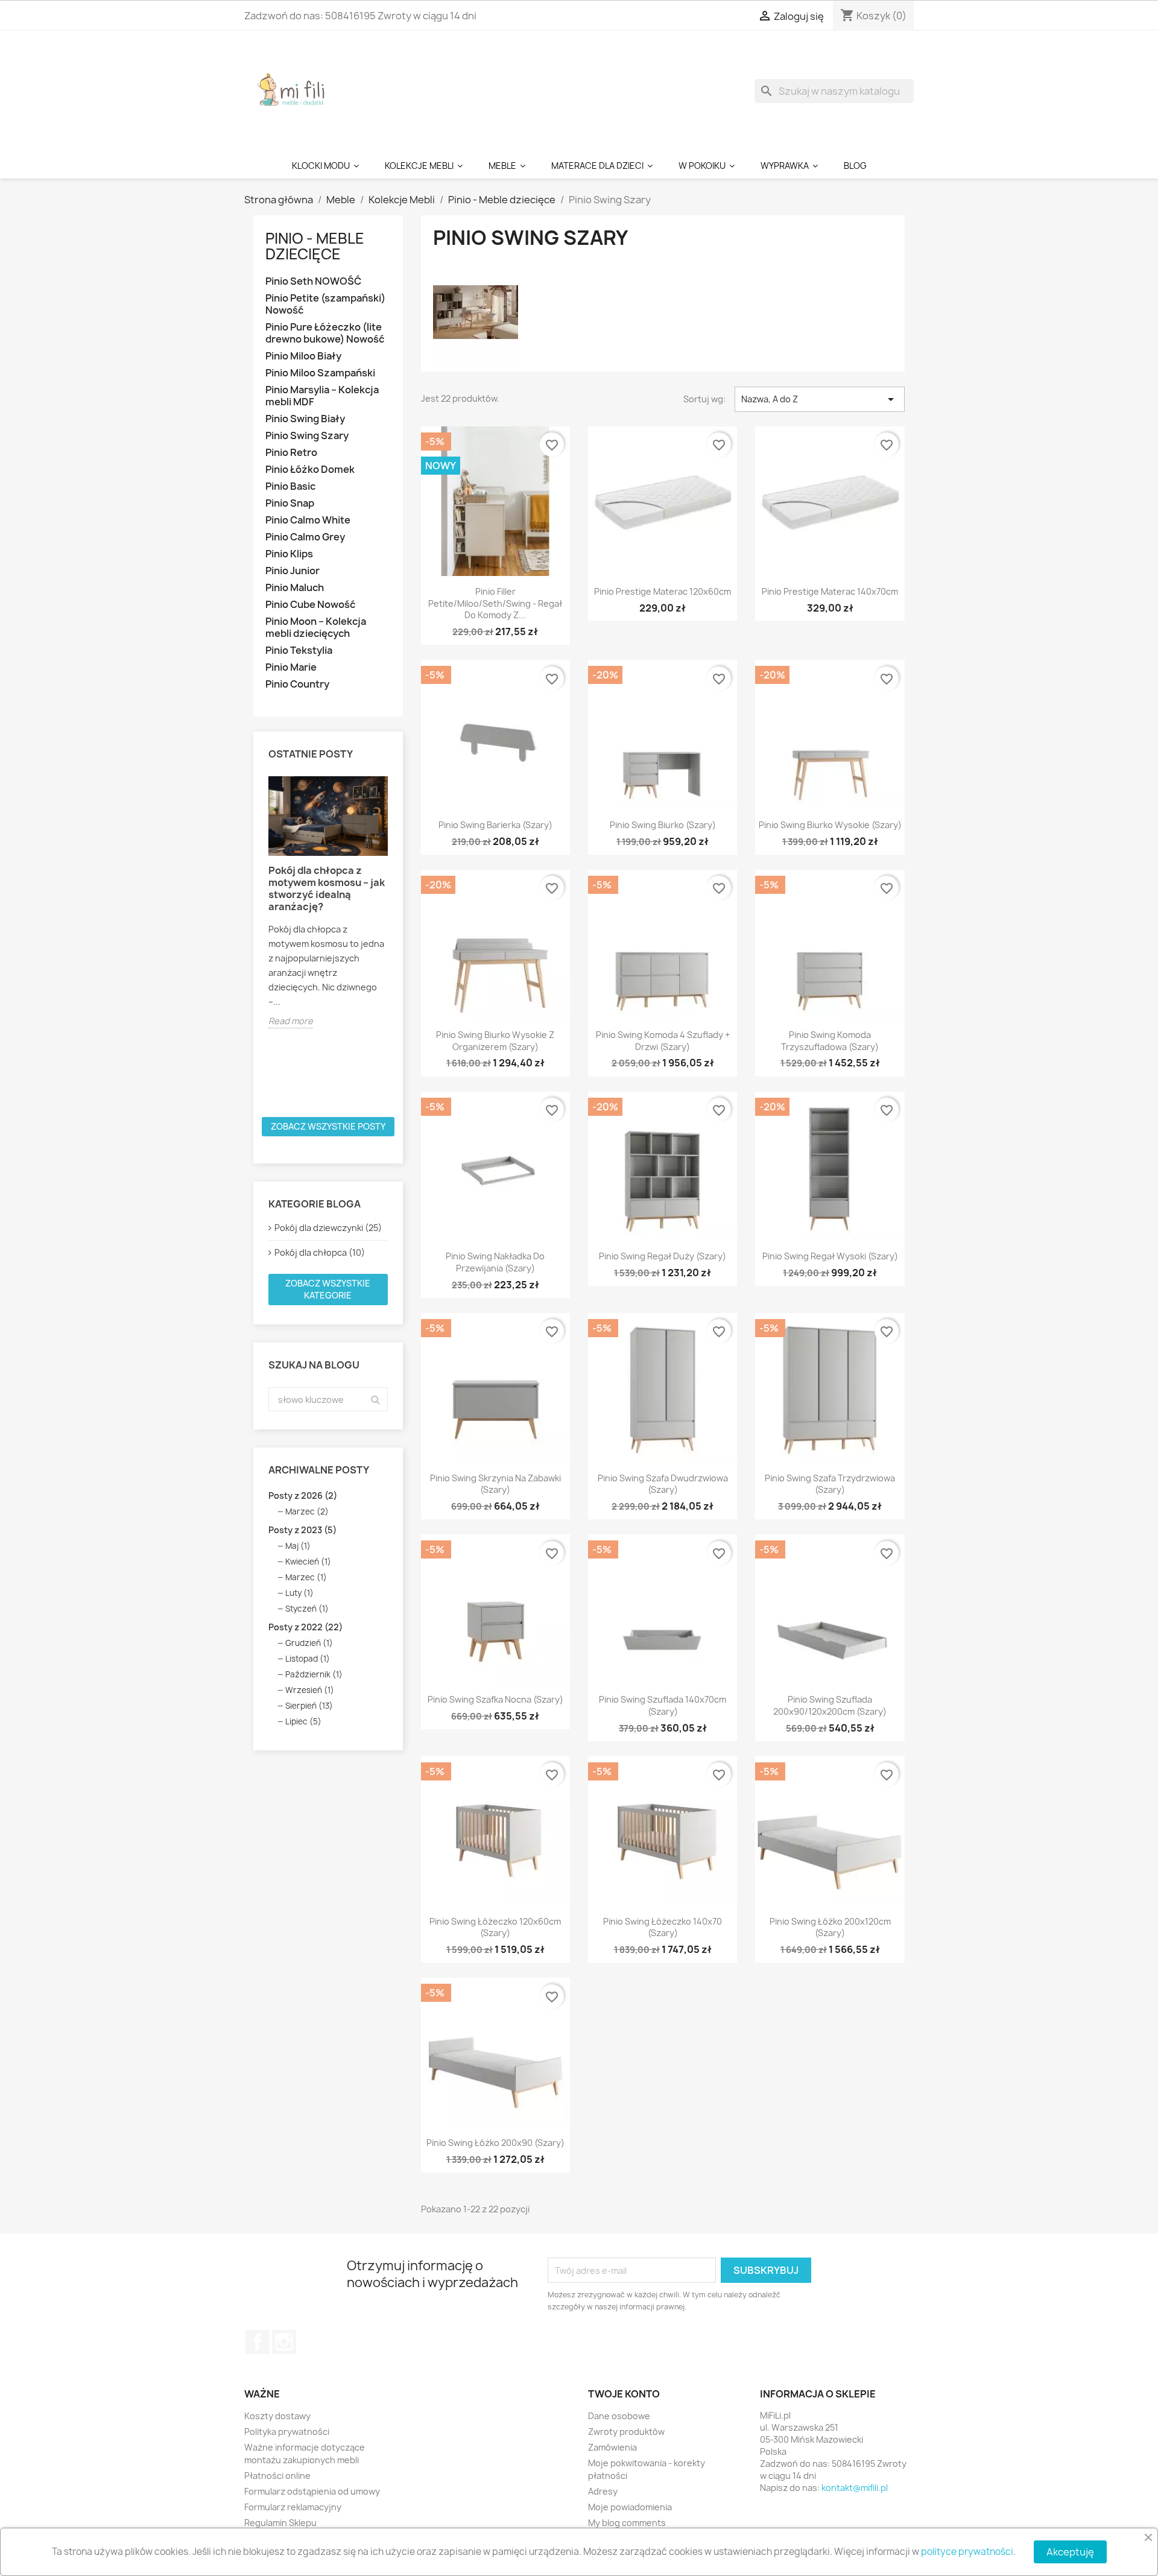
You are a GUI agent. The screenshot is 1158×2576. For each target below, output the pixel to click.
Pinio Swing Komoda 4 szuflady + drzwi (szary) (663, 1041)
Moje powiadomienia (630, 2507)
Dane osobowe (619, 2416)
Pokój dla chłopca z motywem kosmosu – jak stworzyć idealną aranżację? (327, 888)
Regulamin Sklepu (280, 2523)
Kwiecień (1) (308, 1562)
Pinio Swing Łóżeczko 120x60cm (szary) (495, 1927)
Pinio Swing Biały (305, 419)
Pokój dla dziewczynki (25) (328, 1228)
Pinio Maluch (295, 588)
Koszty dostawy (277, 2416)
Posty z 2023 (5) (302, 1530)
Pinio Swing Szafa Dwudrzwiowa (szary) (663, 1484)
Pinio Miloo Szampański (320, 373)
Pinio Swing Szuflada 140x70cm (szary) (663, 1705)
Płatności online (277, 2476)
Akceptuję (1070, 2552)
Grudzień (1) (309, 1643)
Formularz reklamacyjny (293, 2507)
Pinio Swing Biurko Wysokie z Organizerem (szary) (495, 1041)
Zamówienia (612, 2447)
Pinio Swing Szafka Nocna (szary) (495, 1699)
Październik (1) (314, 1674)
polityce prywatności (967, 2552)
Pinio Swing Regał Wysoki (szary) (830, 1256)
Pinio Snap (290, 503)
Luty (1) (299, 1593)
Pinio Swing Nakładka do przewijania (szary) (495, 1262)
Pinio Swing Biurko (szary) (663, 825)
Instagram (284, 2342)
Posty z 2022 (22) (305, 1627)
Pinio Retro (291, 453)
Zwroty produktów (626, 2432)
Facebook (258, 2342)
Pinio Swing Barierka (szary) (495, 825)
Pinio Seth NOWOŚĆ (313, 281)
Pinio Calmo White (308, 520)
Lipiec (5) (303, 1721)
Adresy (603, 2491)
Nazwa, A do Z (820, 399)
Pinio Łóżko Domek (310, 470)
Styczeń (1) (307, 1609)
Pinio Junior (293, 571)
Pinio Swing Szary (307, 436)
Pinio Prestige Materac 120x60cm (663, 591)
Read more (291, 1021)
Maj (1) (298, 1546)
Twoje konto (624, 2394)
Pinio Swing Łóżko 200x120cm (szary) (830, 1927)
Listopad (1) (308, 1659)
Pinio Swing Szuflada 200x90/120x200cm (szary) (830, 1705)
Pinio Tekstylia (299, 650)
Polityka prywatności (287, 2432)
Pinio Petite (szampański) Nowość (325, 304)
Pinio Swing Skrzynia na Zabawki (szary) (495, 1484)
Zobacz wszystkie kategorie (328, 1289)
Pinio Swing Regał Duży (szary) (663, 1256)
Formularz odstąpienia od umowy (312, 2491)
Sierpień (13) (309, 1706)
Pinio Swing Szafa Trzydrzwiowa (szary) (830, 1484)
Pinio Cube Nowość (310, 605)
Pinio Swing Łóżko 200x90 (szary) (495, 2143)
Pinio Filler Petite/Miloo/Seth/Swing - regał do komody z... (495, 603)
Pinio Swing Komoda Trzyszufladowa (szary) (830, 1041)
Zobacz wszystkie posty (328, 1126)
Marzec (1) (306, 1577)
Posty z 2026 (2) (303, 1495)
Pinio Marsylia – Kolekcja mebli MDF (322, 396)
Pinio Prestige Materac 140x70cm (830, 591)
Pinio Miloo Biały (303, 356)
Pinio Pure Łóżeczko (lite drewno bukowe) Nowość (325, 333)
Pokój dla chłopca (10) (320, 1252)
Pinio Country (297, 684)
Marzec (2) (307, 1511)
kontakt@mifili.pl (855, 2488)
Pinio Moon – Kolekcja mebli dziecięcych (316, 628)
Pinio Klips (289, 554)
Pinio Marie (291, 667)
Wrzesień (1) (310, 1690)
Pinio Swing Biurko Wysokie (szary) (830, 825)
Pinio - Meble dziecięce (315, 246)
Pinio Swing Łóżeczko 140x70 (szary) (663, 1927)
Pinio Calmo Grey (305, 537)
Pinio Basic (290, 486)
